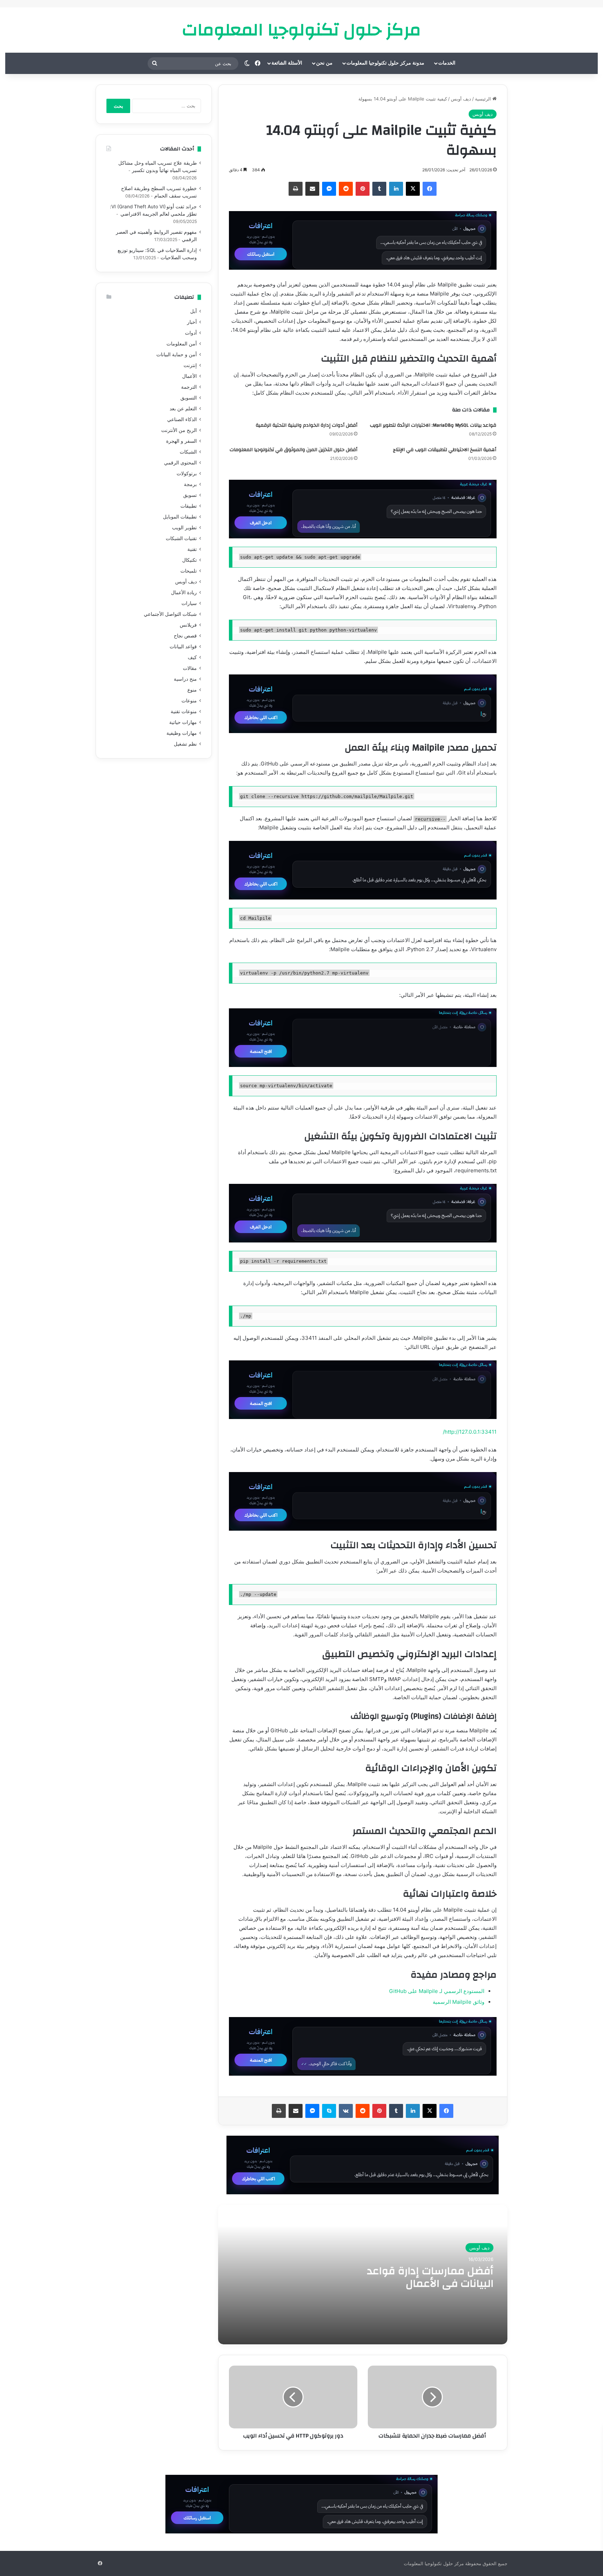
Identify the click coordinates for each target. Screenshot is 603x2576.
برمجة (190, 484)
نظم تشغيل (185, 744)
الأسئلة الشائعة (287, 63)
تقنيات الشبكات (181, 538)
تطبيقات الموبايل (180, 517)
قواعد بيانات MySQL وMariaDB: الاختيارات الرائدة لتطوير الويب (433, 425)
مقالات (190, 668)
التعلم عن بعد (183, 409)
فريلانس (188, 625)
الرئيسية (484, 99)
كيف (192, 657)
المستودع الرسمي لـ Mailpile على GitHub (437, 1991)
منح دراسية (185, 679)
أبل (193, 311)
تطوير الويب (184, 528)
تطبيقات (189, 506)
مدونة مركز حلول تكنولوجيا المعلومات (385, 63)
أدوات (191, 333)
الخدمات (447, 63)
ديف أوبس (461, 99)
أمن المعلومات (182, 344)
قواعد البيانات (183, 647)
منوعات (189, 701)
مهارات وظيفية (182, 733)
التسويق (189, 398)
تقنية (192, 549)
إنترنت (190, 365)
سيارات (189, 603)
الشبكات (188, 452)
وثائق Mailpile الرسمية (459, 2002)
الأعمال (189, 376)
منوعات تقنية (184, 711)
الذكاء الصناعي (182, 419)
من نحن (324, 63)
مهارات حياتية (183, 722)
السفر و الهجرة (181, 441)
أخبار (192, 322)
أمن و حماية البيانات (177, 354)
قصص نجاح (185, 636)
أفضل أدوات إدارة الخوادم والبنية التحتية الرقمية (307, 425)
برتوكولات (187, 473)
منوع (192, 690)
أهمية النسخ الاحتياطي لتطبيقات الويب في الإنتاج (445, 450)
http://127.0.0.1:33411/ (470, 1432)
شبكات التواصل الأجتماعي (170, 614)
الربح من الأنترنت (179, 430)
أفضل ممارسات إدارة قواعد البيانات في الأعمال (430, 2277)
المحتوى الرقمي (180, 463)
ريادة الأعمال (184, 592)
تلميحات (189, 571)
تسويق (190, 495)
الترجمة (189, 387)
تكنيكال (189, 560)
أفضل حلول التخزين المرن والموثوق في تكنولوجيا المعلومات (293, 450)
